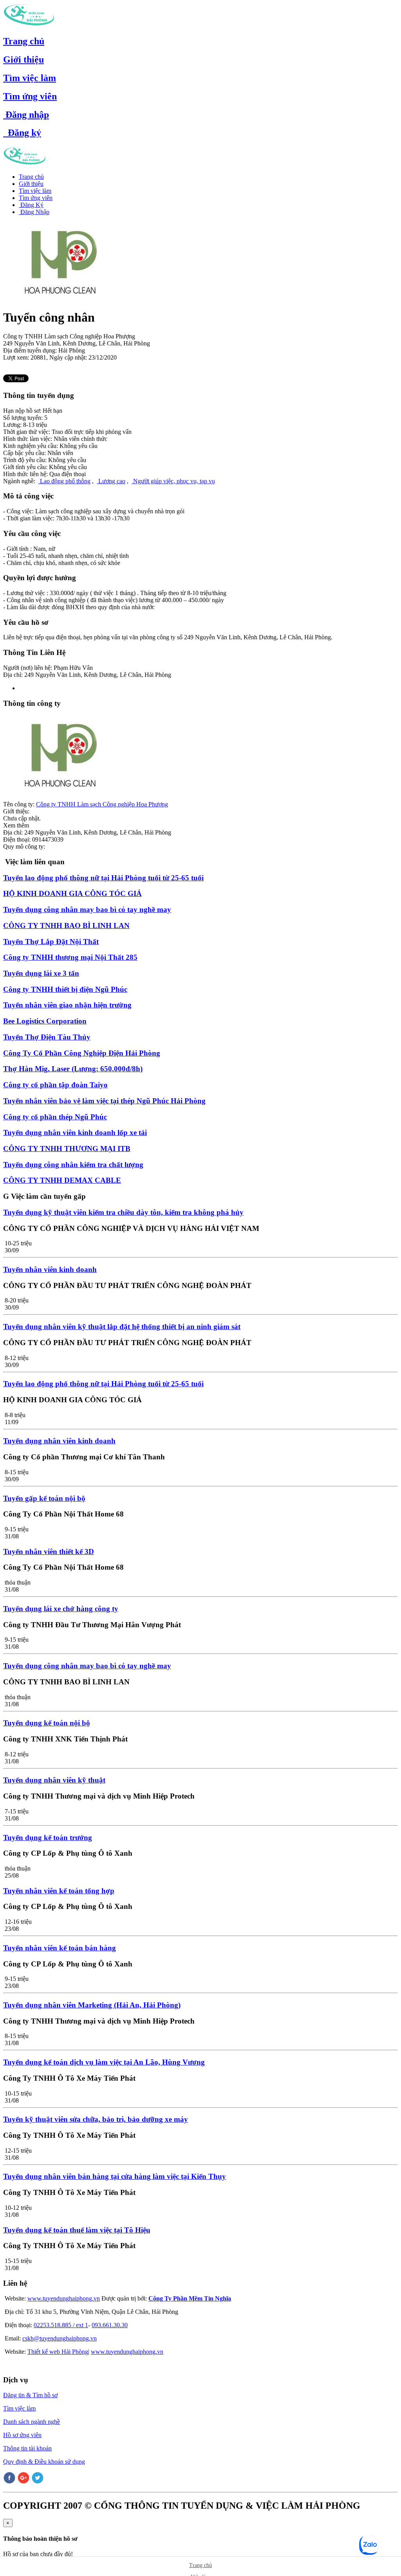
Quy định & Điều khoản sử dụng (44, 2462)
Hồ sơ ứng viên (22, 2435)
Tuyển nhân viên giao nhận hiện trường (67, 1005)
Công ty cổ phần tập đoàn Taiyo (55, 1085)
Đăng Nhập (34, 212)
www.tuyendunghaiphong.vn (64, 2298)
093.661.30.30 (110, 2325)
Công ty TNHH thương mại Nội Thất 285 (70, 957)
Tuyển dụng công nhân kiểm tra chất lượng (73, 1165)
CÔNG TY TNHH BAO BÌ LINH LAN (66, 926)
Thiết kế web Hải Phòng (58, 2352)
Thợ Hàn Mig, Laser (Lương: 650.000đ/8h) (73, 1069)
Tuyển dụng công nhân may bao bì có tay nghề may (87, 909)
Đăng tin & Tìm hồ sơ (30, 2395)
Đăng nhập (26, 115)
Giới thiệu (23, 59)
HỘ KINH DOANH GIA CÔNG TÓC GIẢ (72, 893)
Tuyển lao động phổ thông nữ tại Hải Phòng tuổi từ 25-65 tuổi (103, 878)
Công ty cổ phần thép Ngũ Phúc (55, 1117)
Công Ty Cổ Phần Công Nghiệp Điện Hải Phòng (82, 1053)
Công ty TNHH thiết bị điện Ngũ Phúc (65, 989)
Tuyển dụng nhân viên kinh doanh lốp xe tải (75, 1132)
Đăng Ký (31, 205)
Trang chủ (24, 41)
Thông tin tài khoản (27, 2448)
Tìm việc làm (30, 78)
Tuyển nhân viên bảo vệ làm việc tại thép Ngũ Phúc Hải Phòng (104, 1101)
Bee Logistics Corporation (45, 1021)
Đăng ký (22, 133)
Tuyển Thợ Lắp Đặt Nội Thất (51, 942)
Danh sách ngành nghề (32, 2422)
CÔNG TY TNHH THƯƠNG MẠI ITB (67, 1149)
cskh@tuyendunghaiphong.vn (60, 2338)
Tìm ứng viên (30, 96)
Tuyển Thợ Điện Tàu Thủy (47, 1037)
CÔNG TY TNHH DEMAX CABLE (62, 1180)
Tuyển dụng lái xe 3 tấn (41, 973)
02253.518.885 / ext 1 (61, 2325)
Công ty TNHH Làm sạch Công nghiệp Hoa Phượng (102, 804)
